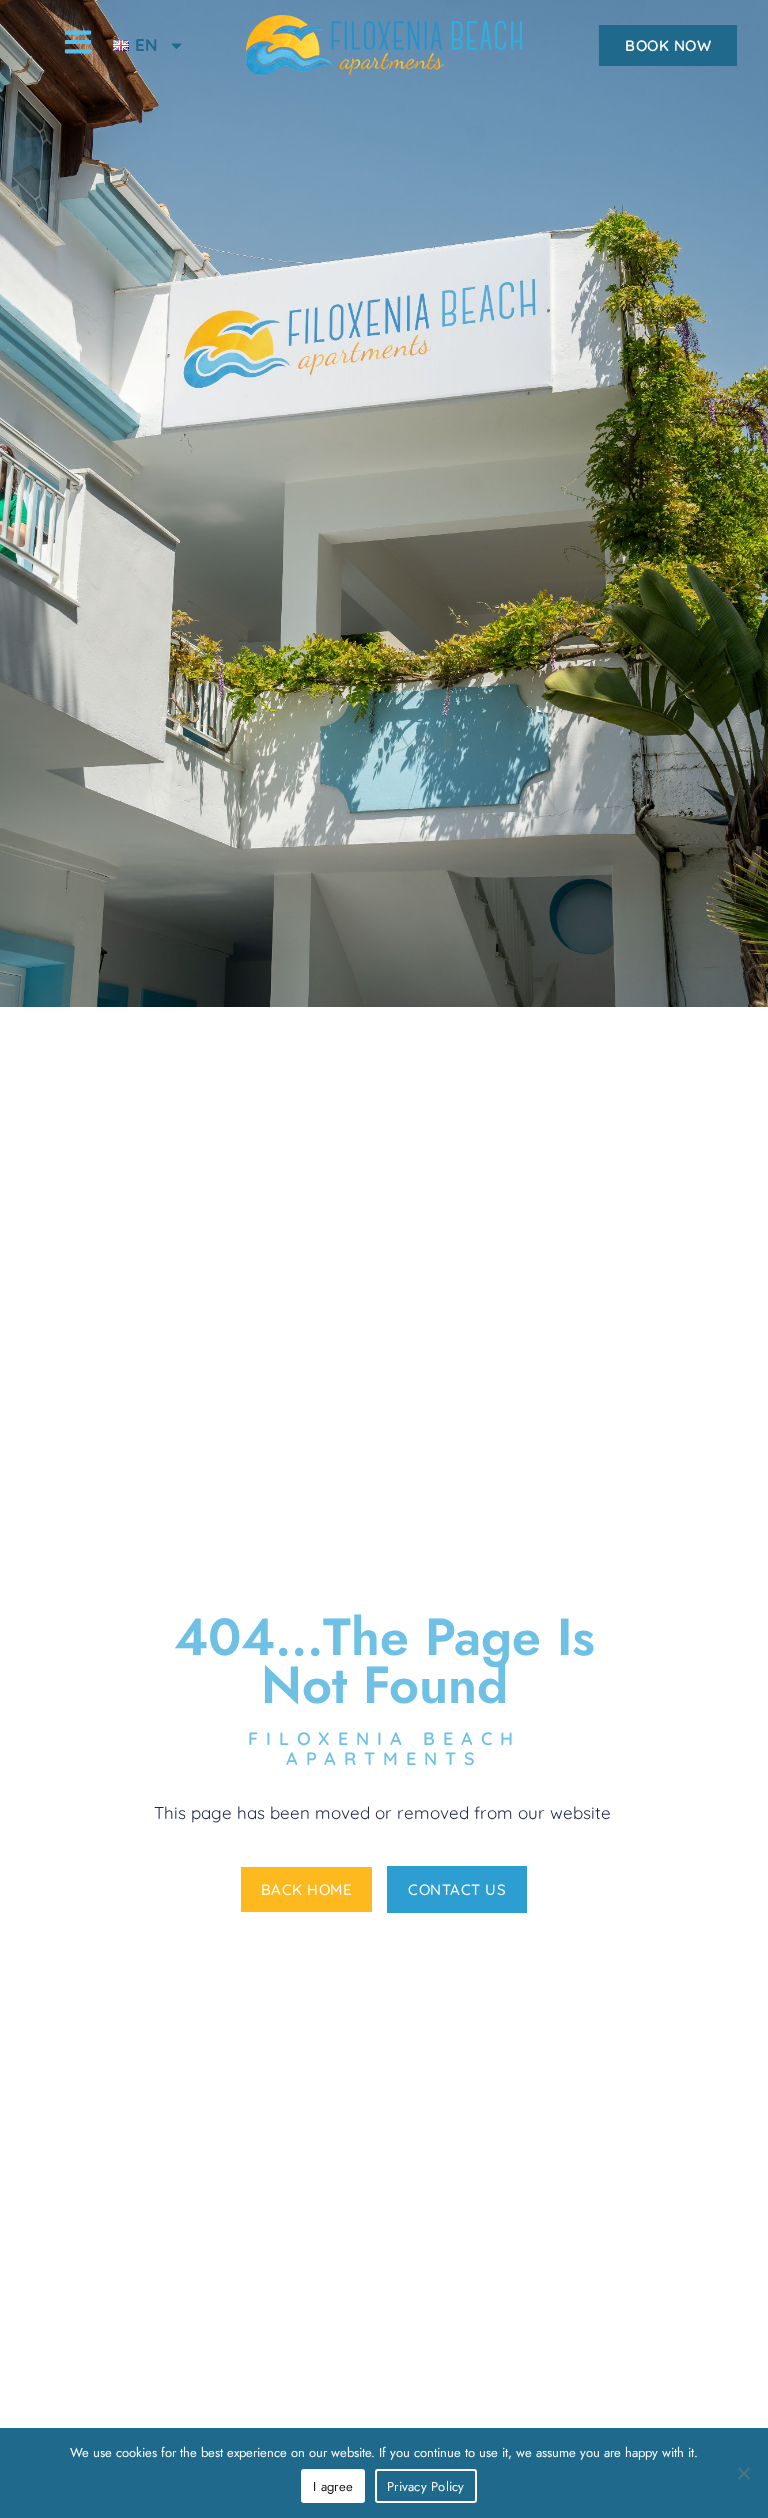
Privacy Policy (426, 2486)
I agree (333, 2486)
